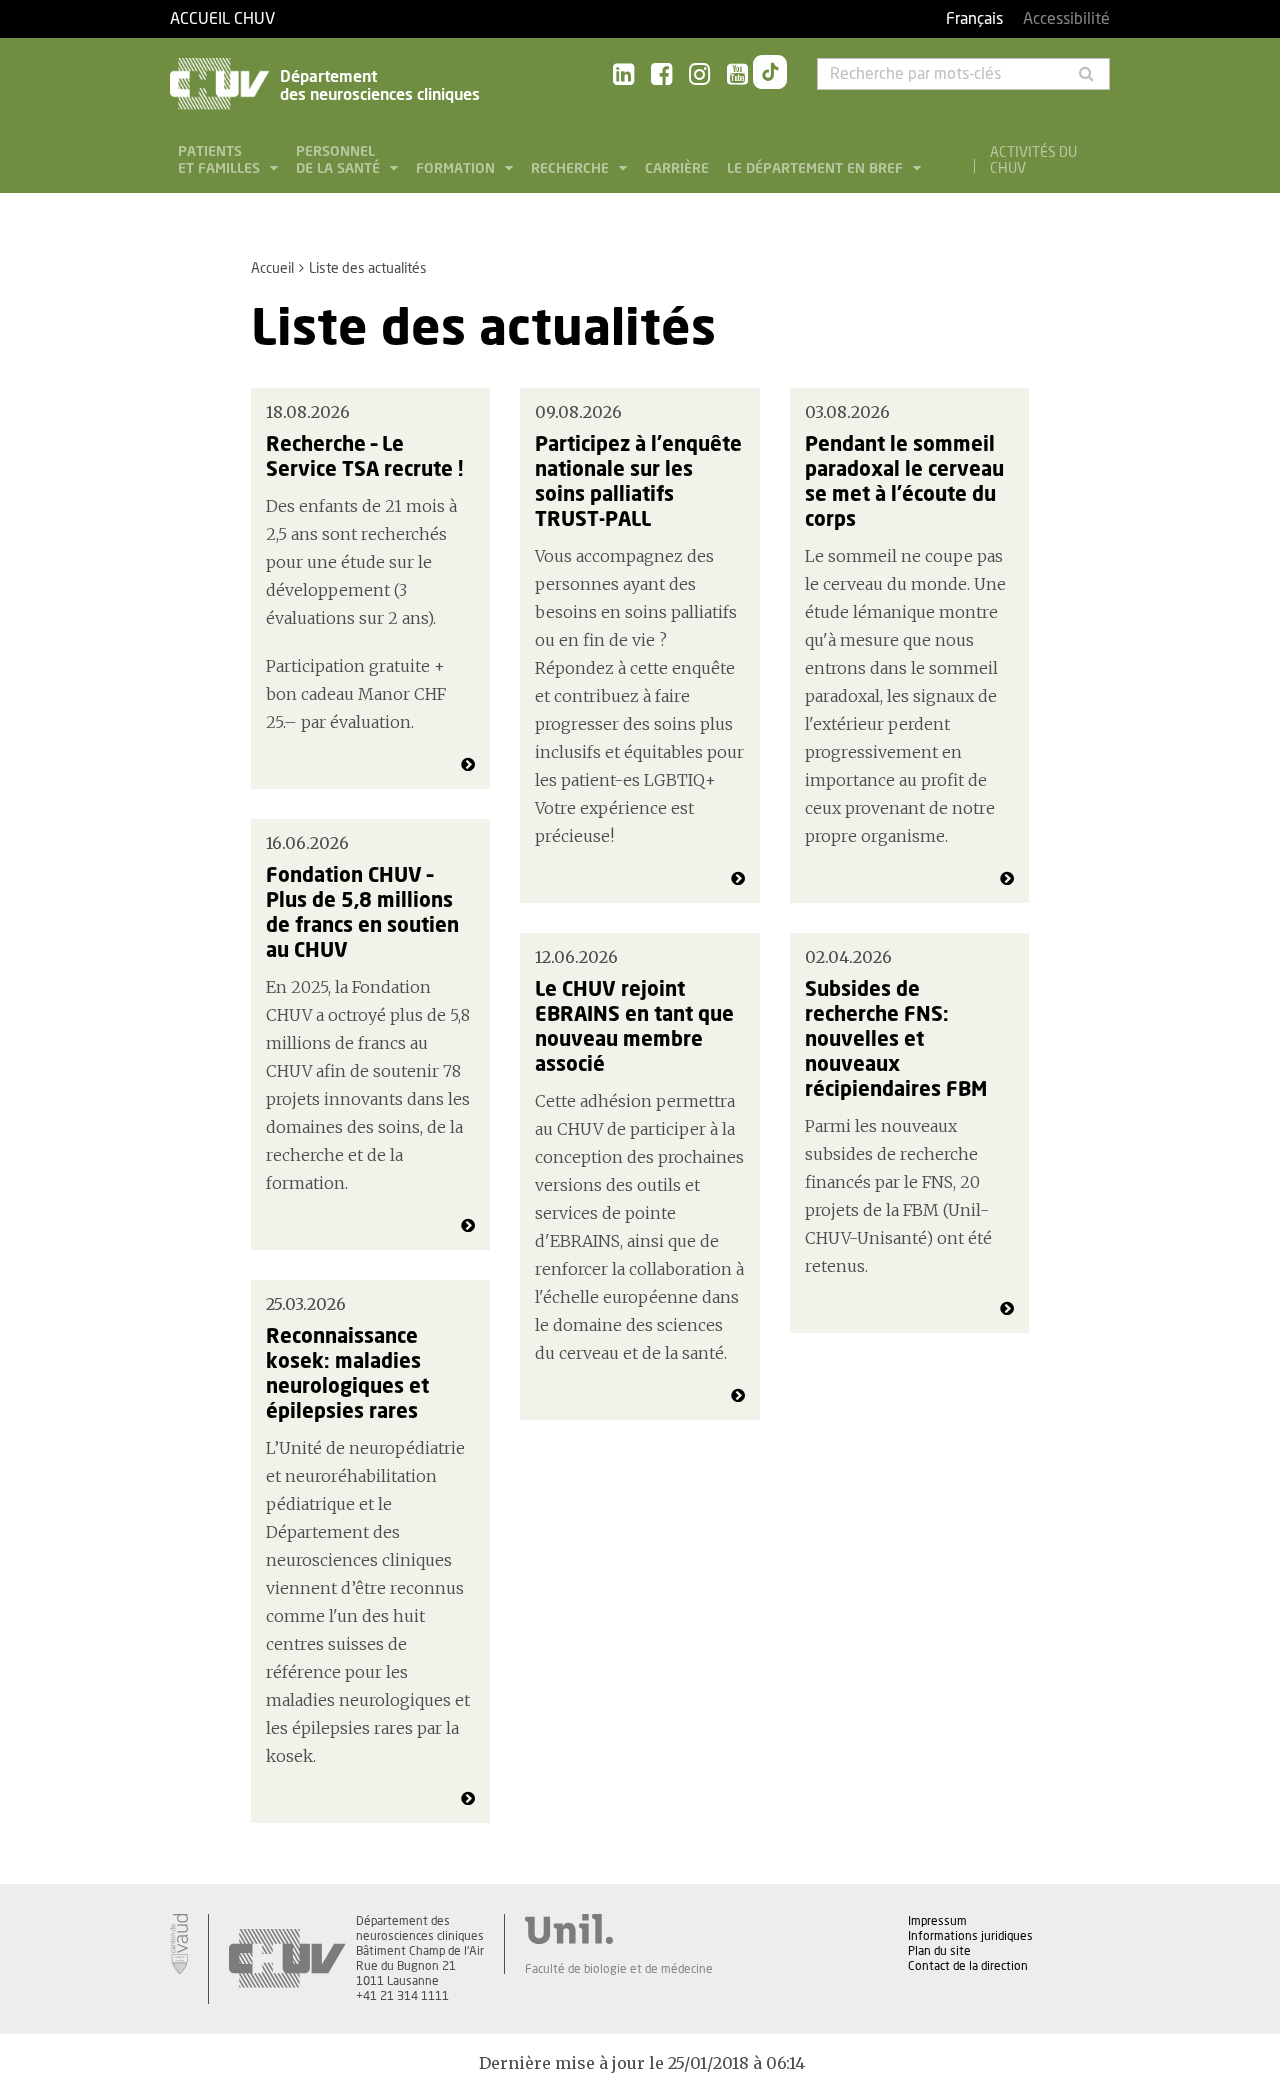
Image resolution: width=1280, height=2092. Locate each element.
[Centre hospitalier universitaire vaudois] (287, 1959)
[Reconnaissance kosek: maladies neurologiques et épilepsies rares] (468, 1799)
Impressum (937, 1921)
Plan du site (939, 1951)
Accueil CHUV (222, 19)
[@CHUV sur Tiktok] (770, 76)
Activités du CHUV (1033, 161)
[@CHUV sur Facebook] (661, 75)
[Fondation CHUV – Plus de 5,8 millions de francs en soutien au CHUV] (468, 1226)
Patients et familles (221, 160)
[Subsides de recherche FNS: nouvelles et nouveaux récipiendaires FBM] (1007, 1309)
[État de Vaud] (179, 1944)
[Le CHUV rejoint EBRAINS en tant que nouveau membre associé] (738, 1396)
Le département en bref (817, 169)
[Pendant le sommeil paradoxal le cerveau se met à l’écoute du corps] (1007, 879)
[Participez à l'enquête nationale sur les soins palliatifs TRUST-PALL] (738, 879)
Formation (457, 169)
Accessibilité (1066, 19)
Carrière (677, 169)
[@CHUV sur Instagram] (699, 75)
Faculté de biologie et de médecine (619, 1969)
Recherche (572, 169)
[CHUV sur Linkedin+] (623, 75)
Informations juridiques (970, 1936)
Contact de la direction (968, 1966)
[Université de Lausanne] (619, 1929)
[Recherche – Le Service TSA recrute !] (468, 765)
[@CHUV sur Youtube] (737, 75)
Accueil (272, 269)
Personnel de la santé (340, 160)
